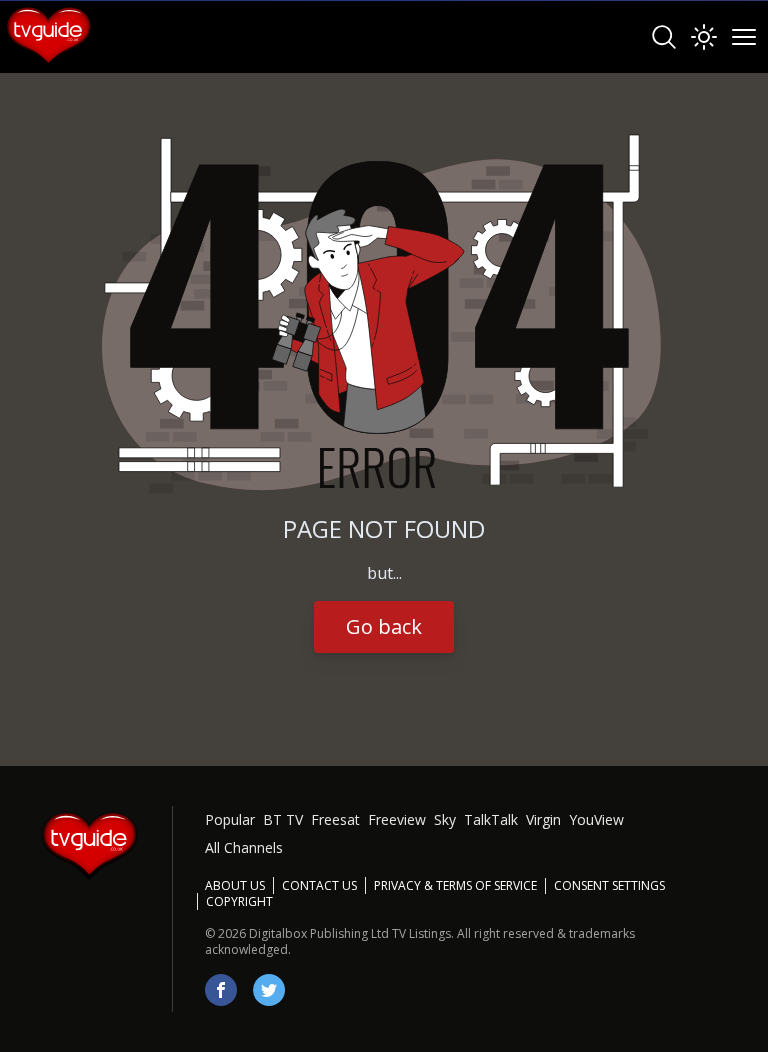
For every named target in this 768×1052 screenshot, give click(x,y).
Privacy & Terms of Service (455, 885)
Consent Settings (609, 886)
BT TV (283, 819)
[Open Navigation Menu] (744, 37)
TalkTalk (491, 819)
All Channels (244, 847)
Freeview (397, 819)
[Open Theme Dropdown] (704, 37)
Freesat (335, 819)
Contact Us (319, 885)
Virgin (543, 819)
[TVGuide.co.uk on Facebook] (221, 990)
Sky (445, 819)
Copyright (239, 901)
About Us (235, 885)
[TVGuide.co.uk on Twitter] (269, 990)
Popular (230, 819)
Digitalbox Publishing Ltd (319, 933)
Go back (384, 626)
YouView (596, 819)
